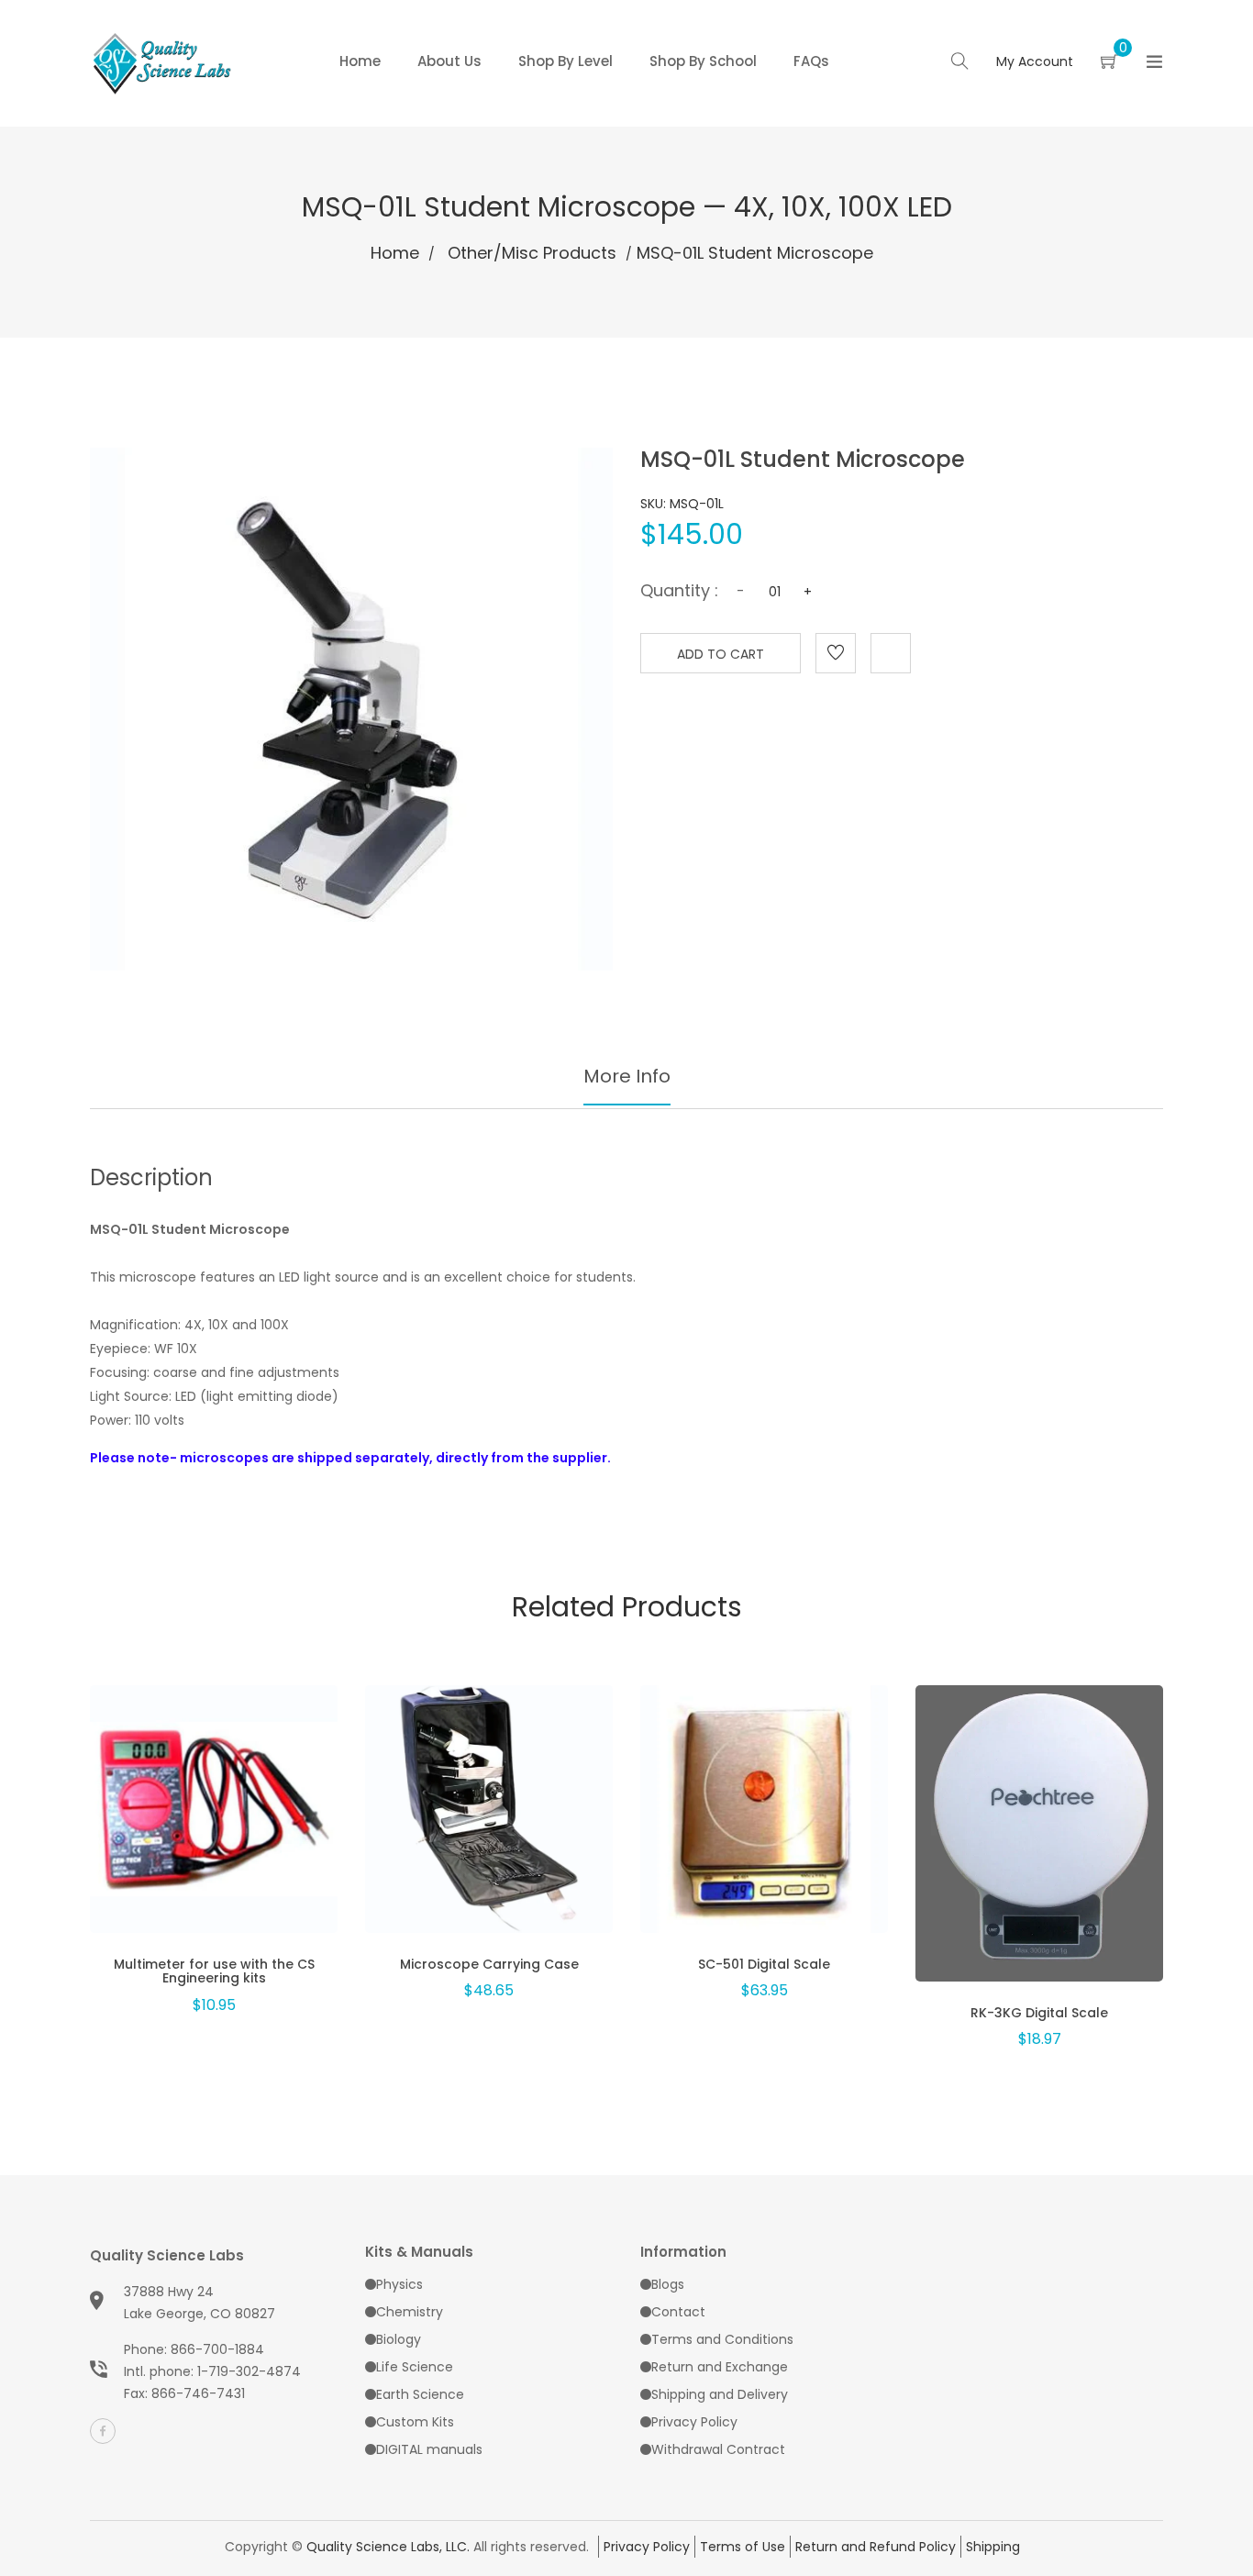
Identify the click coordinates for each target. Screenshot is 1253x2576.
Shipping (993, 2547)
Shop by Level (566, 61)
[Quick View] (166, 1834)
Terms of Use (743, 2547)
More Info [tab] (627, 1076)
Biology (399, 2339)
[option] (214, 1818)
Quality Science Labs (167, 2255)
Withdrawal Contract (718, 2449)
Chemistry (410, 2312)
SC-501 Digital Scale (764, 1964)
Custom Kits (415, 2422)
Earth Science (420, 2394)
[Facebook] (103, 2431)
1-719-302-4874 (249, 2371)
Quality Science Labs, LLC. (388, 2547)
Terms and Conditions (722, 2339)
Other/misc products (532, 253)
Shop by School (703, 61)
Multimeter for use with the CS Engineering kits (214, 1971)
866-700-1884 (217, 2349)
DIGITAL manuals (429, 2449)
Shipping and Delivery (720, 2394)
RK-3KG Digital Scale (1039, 2013)
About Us (449, 61)
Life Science (415, 2367)
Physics (399, 2284)
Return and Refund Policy (876, 2547)
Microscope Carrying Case (489, 1964)
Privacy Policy (694, 2422)
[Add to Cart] (214, 1834)
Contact (678, 2312)
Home (360, 61)
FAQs (811, 61)
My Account (1035, 61)
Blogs (668, 2284)
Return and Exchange (720, 2367)
